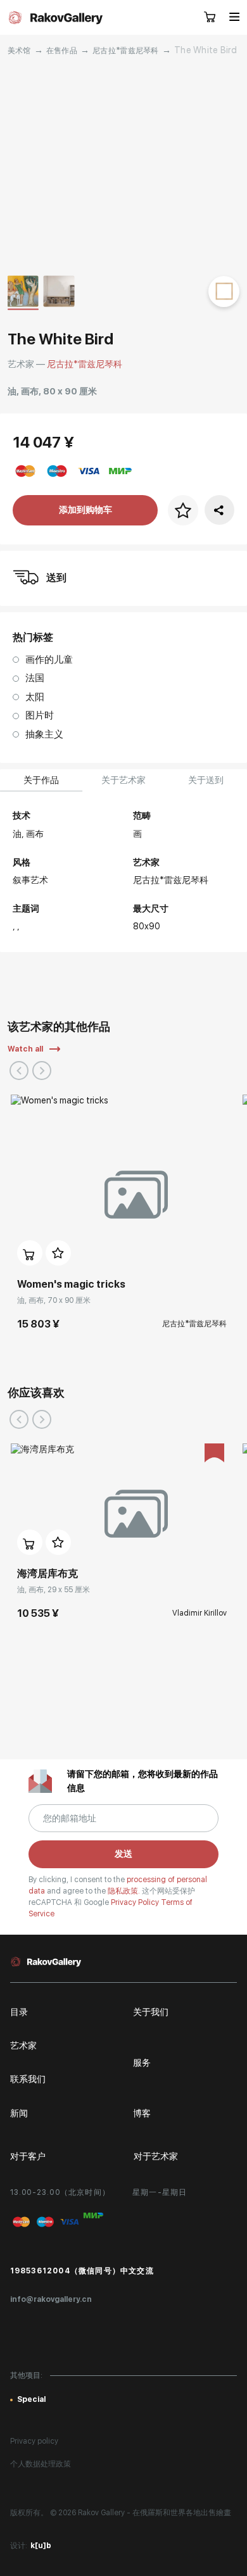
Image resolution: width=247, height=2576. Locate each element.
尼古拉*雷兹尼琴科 (126, 51)
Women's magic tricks (71, 1284)
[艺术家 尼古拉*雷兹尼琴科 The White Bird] (124, 166)
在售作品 (62, 51)
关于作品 (41, 780)
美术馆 (19, 51)
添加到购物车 (85, 510)
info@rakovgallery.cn (51, 2299)
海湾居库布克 (47, 1574)
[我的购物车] (210, 18)
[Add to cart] (30, 1253)
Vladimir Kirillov (199, 1613)
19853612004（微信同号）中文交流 (82, 2271)
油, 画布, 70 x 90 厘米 (54, 1300)
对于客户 (28, 2156)
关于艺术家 (123, 780)
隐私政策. (125, 1891)
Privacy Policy (136, 1902)
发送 (123, 1854)
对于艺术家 (156, 2156)
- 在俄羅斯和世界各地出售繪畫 (179, 2513)
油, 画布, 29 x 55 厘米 (54, 1590)
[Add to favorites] (58, 1253)
